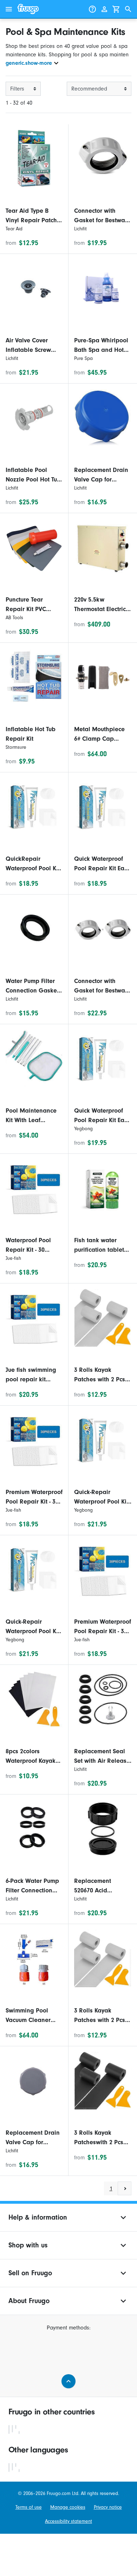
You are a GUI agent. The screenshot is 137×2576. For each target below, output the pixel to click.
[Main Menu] (9, 9)
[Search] (128, 9)
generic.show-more (29, 63)
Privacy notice (108, 2507)
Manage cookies (68, 2507)
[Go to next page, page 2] (125, 2188)
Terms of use (29, 2507)
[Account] (104, 9)
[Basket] (116, 9)
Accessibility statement (68, 2521)
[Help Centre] (92, 9)
